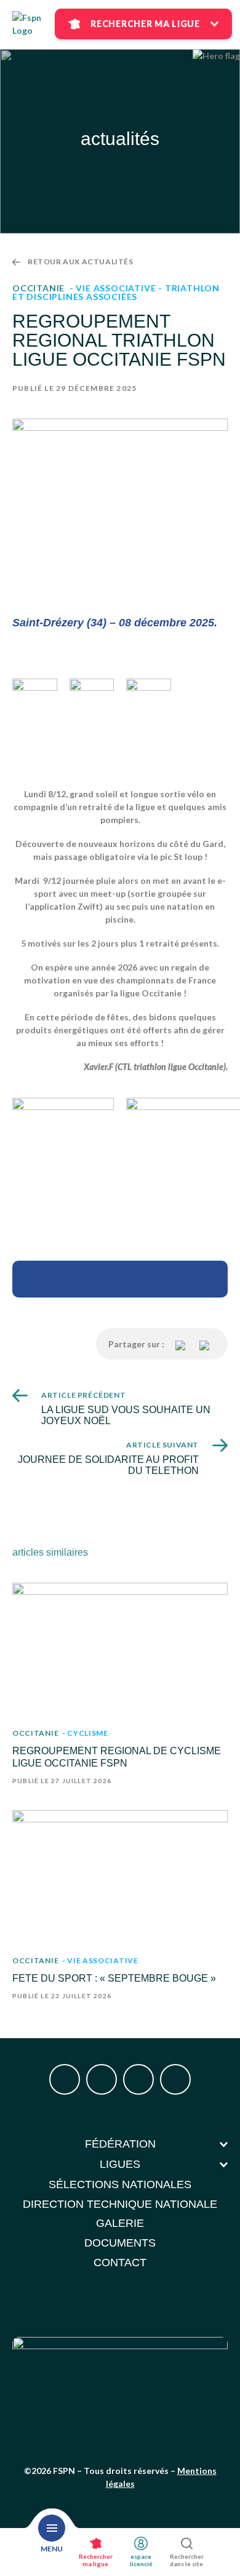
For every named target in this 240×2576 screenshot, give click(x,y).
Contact (120, 2263)
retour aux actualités (81, 262)
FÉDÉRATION (120, 2144)
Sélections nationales (120, 2184)
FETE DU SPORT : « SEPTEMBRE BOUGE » (114, 1978)
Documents (120, 2243)
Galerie (120, 2223)
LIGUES (120, 2164)
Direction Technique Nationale (120, 2204)
